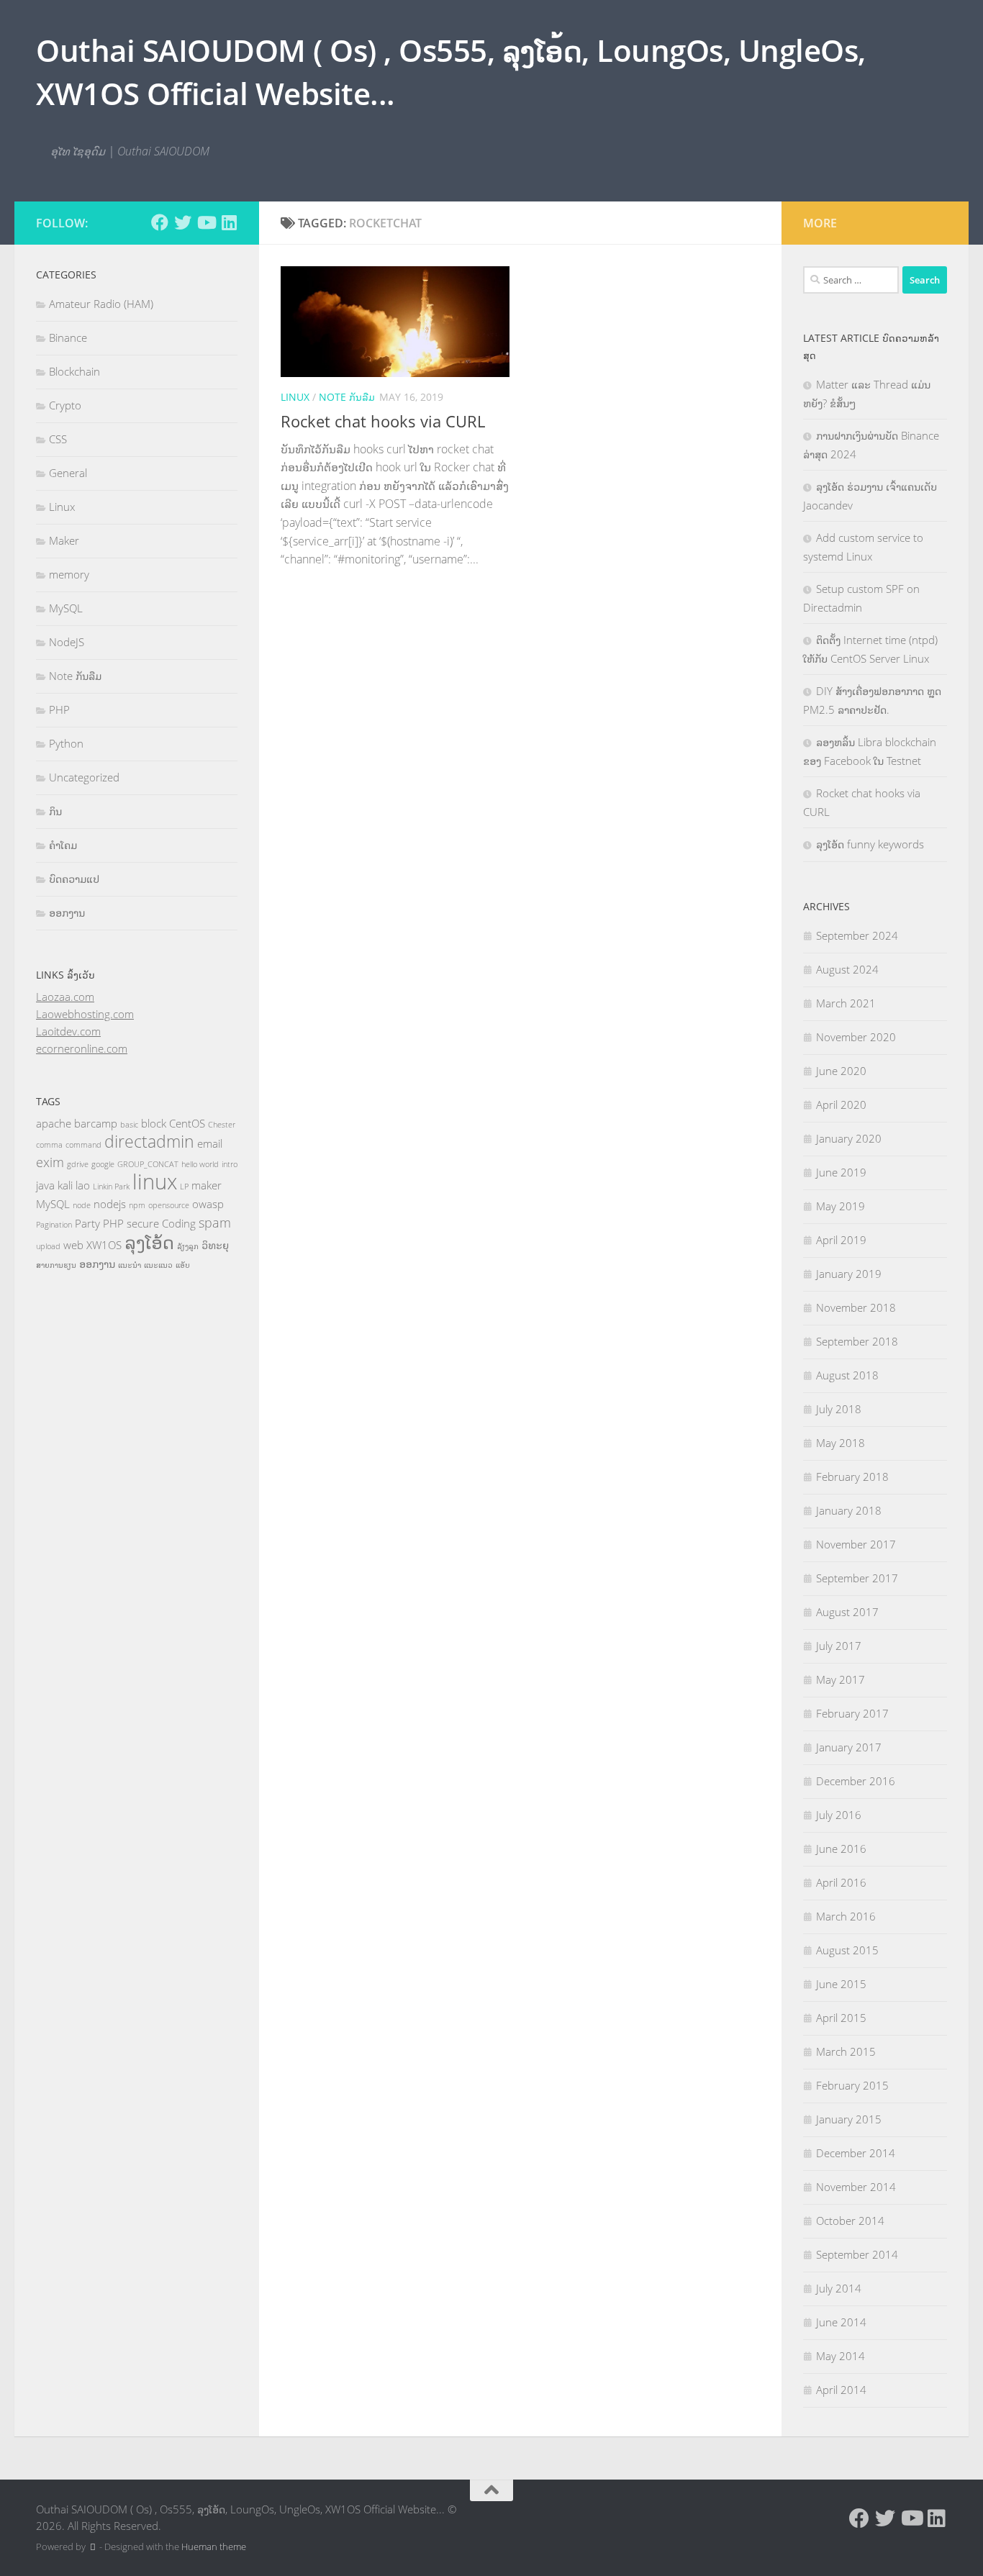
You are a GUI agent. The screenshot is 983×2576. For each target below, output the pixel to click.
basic (129, 1125)
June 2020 (841, 1071)
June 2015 (841, 1984)
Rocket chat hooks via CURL (383, 421)
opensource (169, 1205)
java (45, 1185)
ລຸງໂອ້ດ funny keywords (870, 844)
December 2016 (856, 1781)
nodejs (110, 1204)
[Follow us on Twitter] (183, 222)
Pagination (54, 1225)
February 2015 (852, 2085)
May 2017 (841, 1679)
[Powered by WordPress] (92, 2547)
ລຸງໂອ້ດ (149, 1242)
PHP (59, 709)
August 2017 (847, 1612)
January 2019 (849, 1274)
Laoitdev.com (68, 1031)
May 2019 (841, 1206)
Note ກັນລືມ (347, 397)
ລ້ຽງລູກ (188, 1246)
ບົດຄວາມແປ (74, 879)
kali (65, 1185)
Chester (222, 1125)
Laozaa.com (65, 997)
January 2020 (849, 1138)
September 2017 (857, 1578)
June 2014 (841, 2322)
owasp (208, 1204)
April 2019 (841, 1240)
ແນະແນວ (158, 1265)
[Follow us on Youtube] (206, 222)
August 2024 (847, 969)
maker (207, 1185)
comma (49, 1145)
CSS (58, 439)
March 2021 (846, 1003)
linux (155, 1182)
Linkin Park (111, 1187)
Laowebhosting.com (85, 1014)
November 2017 (856, 1544)
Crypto (65, 405)
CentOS (187, 1123)
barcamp (96, 1123)
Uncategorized (84, 777)
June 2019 (841, 1172)
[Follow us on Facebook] (160, 222)
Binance (68, 337)
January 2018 (849, 1510)
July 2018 (839, 1409)
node (82, 1205)
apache (54, 1123)
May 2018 (841, 1443)
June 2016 (841, 1849)
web (73, 1245)
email (210, 1143)
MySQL (66, 608)
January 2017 (849, 1747)
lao (83, 1185)
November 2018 (856, 1307)
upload (48, 1246)
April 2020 (841, 1105)
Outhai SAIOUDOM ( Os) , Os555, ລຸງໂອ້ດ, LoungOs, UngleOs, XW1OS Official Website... (451, 72)
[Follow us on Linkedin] (229, 222)
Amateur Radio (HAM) (101, 304)
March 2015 (846, 2051)
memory (69, 574)
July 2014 (839, 2288)
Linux (295, 397)
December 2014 (856, 2153)
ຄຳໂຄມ (63, 845)
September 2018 (857, 1341)
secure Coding (161, 1223)
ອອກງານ (67, 912)
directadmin (149, 1142)
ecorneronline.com (82, 1048)
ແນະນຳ (130, 1265)
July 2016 (839, 1815)
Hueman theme (214, 2546)
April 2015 (841, 2018)
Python (66, 743)
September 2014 (857, 2254)
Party (87, 1223)
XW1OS (104, 1245)
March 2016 (846, 1916)
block (154, 1123)
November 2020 (856, 1037)
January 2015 (849, 2119)
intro (230, 1164)
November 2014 (856, 2187)
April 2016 (841, 1882)
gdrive (78, 1164)
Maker (64, 540)
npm (137, 1205)
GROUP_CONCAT (148, 1164)
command (83, 1145)
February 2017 (852, 1713)
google (103, 1164)
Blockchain (74, 371)
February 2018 (852, 1477)
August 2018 (847, 1375)
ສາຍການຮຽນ (56, 1265)
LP (184, 1187)
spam (215, 1223)
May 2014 (841, 2356)
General (68, 473)
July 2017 (839, 1646)
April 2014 (841, 2390)
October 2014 (850, 2221)
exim (50, 1162)
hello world (200, 1164)
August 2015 (847, 1950)
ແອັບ (183, 1265)
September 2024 (857, 935)
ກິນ (55, 811)
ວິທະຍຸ (215, 1245)
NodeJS (67, 642)
